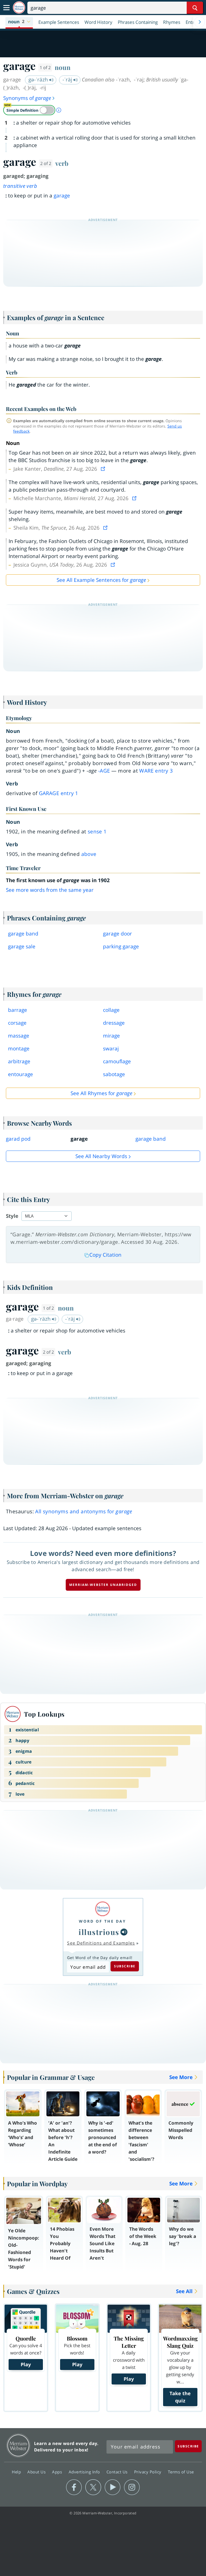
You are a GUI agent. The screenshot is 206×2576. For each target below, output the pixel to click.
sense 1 (97, 832)
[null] (124, 1932)
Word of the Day (102, 1921)
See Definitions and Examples (101, 1943)
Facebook (74, 2487)
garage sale (22, 946)
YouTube (113, 2487)
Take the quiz (180, 2397)
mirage (111, 1036)
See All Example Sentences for (101, 580)
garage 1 (59, 793)
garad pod (18, 1139)
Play (26, 2364)
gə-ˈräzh (39, 80)
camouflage (117, 1061)
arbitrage (19, 1061)
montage (19, 1049)
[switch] (29, 110)
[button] (19, 22)
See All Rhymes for (101, 1093)
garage (62, 196)
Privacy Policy (148, 2472)
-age (104, 771)
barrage (18, 1010)
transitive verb (20, 186)
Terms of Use (181, 2472)
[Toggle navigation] (6, 8)
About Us (37, 2472)
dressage (114, 1023)
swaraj (111, 1049)
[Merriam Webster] (102, 1909)
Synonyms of (27, 98)
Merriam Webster (18, 2445)
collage (111, 1010)
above (89, 854)
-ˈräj (68, 80)
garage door (117, 934)
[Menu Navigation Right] (200, 22)
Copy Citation (105, 1255)
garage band (23, 934)
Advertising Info (85, 2472)
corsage (17, 1023)
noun (63, 67)
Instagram (132, 2487)
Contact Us (118, 2472)
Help (17, 2472)
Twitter (93, 2487)
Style (12, 1216)
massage (19, 1036)
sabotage (114, 1074)
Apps (58, 2472)
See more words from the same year (50, 890)
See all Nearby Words (101, 1156)
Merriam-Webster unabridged (103, 1585)
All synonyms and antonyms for (84, 1511)
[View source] (104, 469)
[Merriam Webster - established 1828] (19, 8)
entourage (21, 1074)
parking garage (121, 946)
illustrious (99, 1932)
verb (62, 163)
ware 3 (156, 771)
